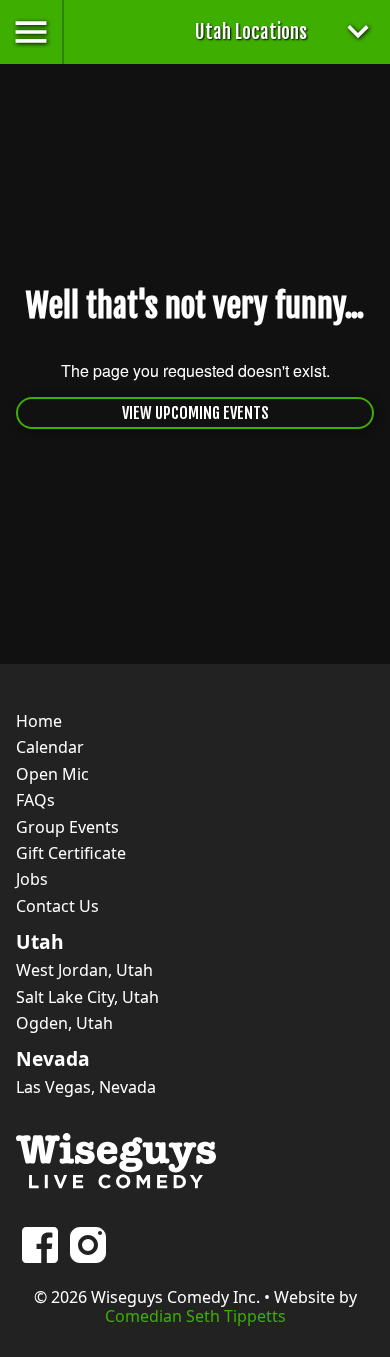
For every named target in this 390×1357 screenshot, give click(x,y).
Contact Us (57, 906)
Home (39, 721)
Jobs (32, 879)
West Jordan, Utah (84, 970)
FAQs (35, 800)
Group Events (67, 827)
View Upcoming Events (195, 413)
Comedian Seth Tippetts (195, 1316)
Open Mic (52, 774)
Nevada (53, 1059)
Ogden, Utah (64, 1023)
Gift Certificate (71, 853)
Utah (40, 942)
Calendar (50, 747)
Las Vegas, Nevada (86, 1087)
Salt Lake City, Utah (87, 997)
